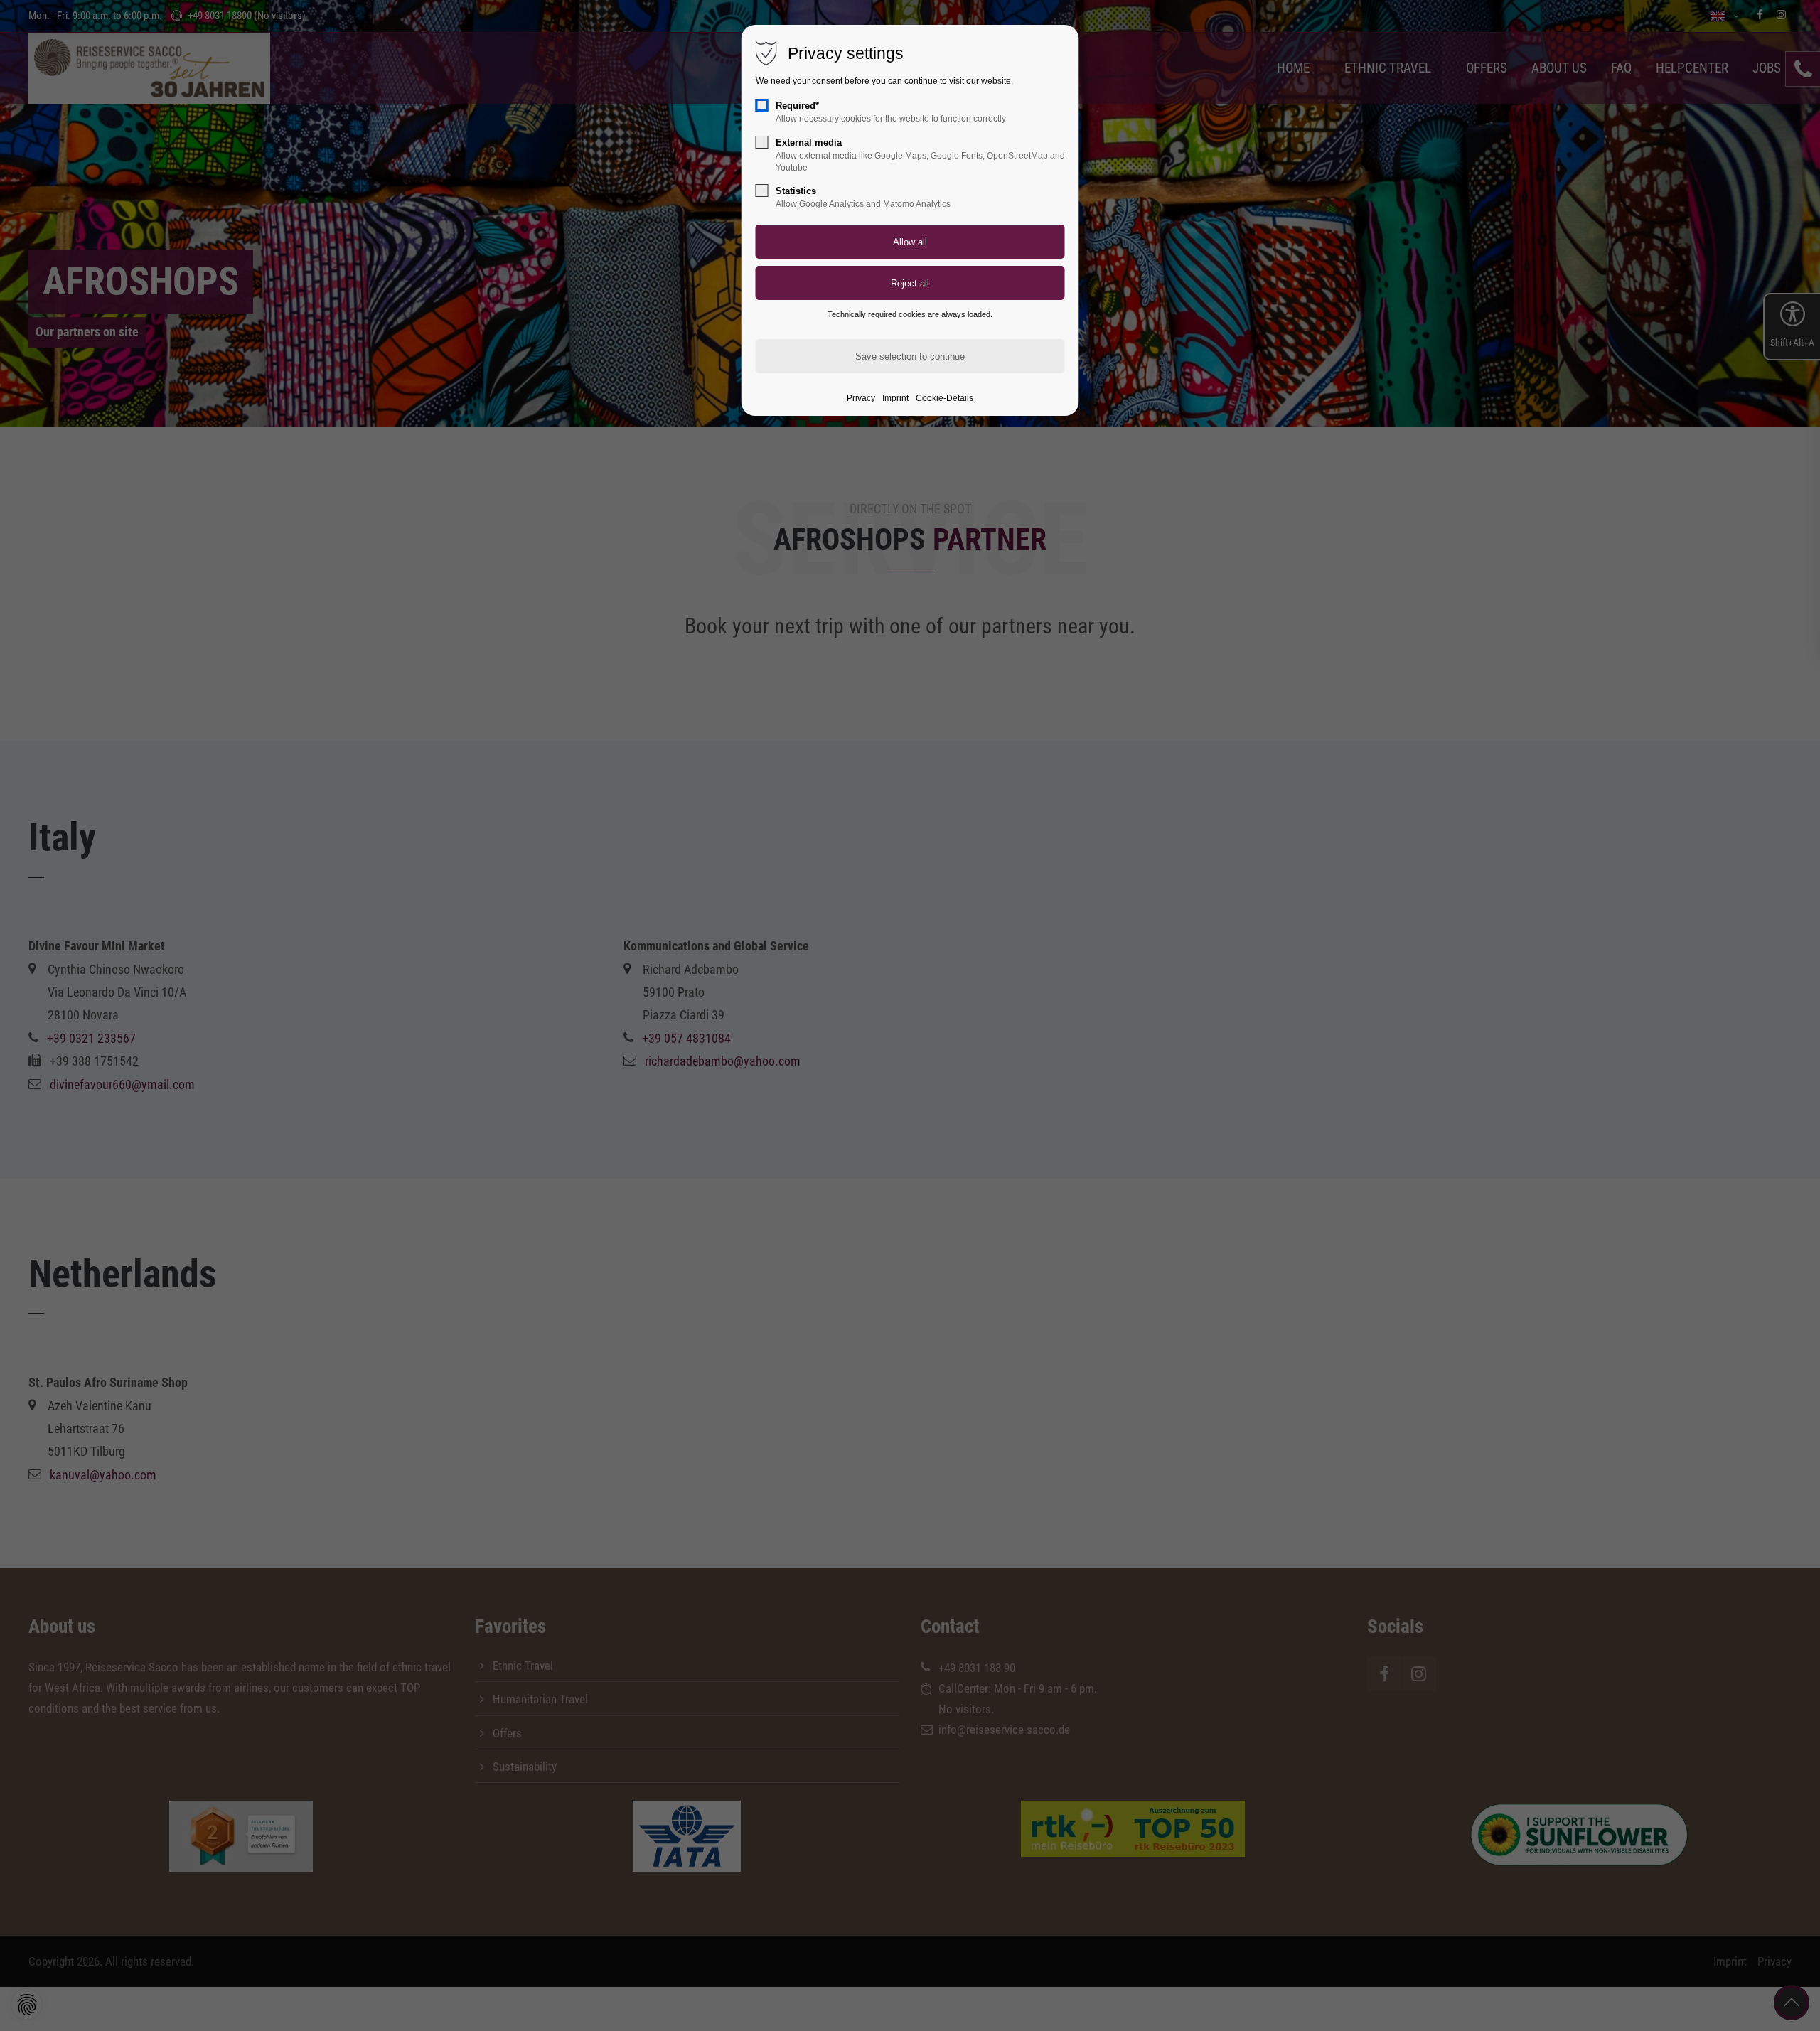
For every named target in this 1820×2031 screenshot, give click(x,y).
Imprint (895, 398)
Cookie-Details (944, 398)
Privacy (861, 398)
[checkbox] (762, 105)
